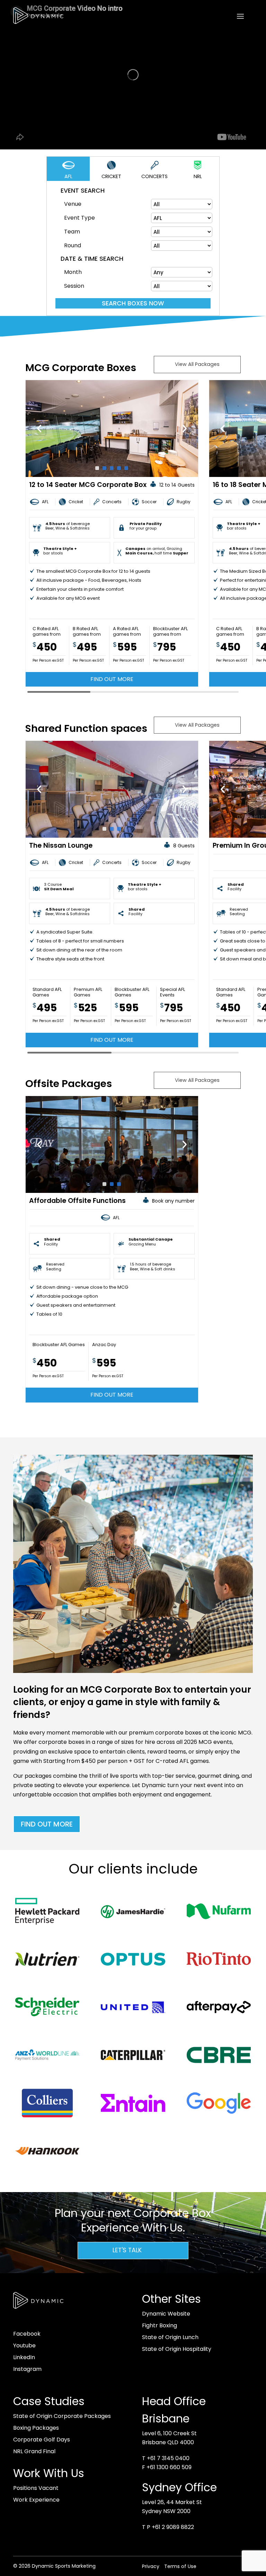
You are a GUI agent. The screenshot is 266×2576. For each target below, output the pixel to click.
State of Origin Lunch (170, 2337)
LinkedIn (24, 2357)
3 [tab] (112, 468)
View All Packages (197, 364)
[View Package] (112, 429)
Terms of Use (180, 2566)
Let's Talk (127, 2250)
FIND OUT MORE (47, 1824)
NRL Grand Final (34, 2451)
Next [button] (185, 429)
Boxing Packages (36, 2428)
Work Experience (36, 2500)
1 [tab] (97, 468)
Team (72, 232)
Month (73, 272)
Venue (73, 204)
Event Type (79, 218)
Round (73, 245)
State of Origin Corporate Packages (62, 2416)
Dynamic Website (166, 2314)
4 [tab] (119, 468)
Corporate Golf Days (42, 2440)
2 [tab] (104, 468)
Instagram (27, 2369)
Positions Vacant (36, 2488)
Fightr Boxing (159, 2325)
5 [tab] (126, 468)
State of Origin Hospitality (177, 2349)
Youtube (24, 2345)
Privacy (151, 2566)
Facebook (27, 2334)
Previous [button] (39, 429)
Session (74, 286)
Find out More (112, 679)
